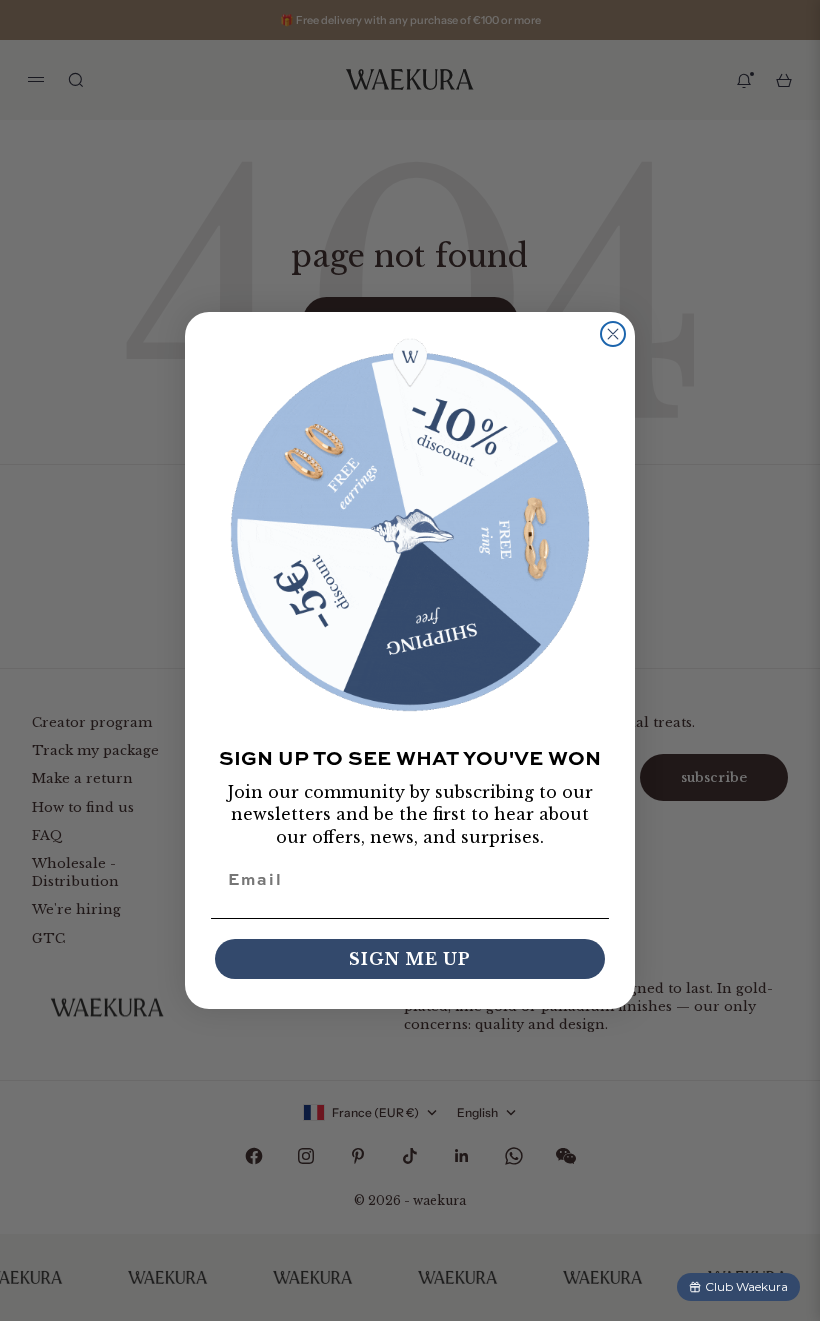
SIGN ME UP (410, 959)
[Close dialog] (613, 334)
